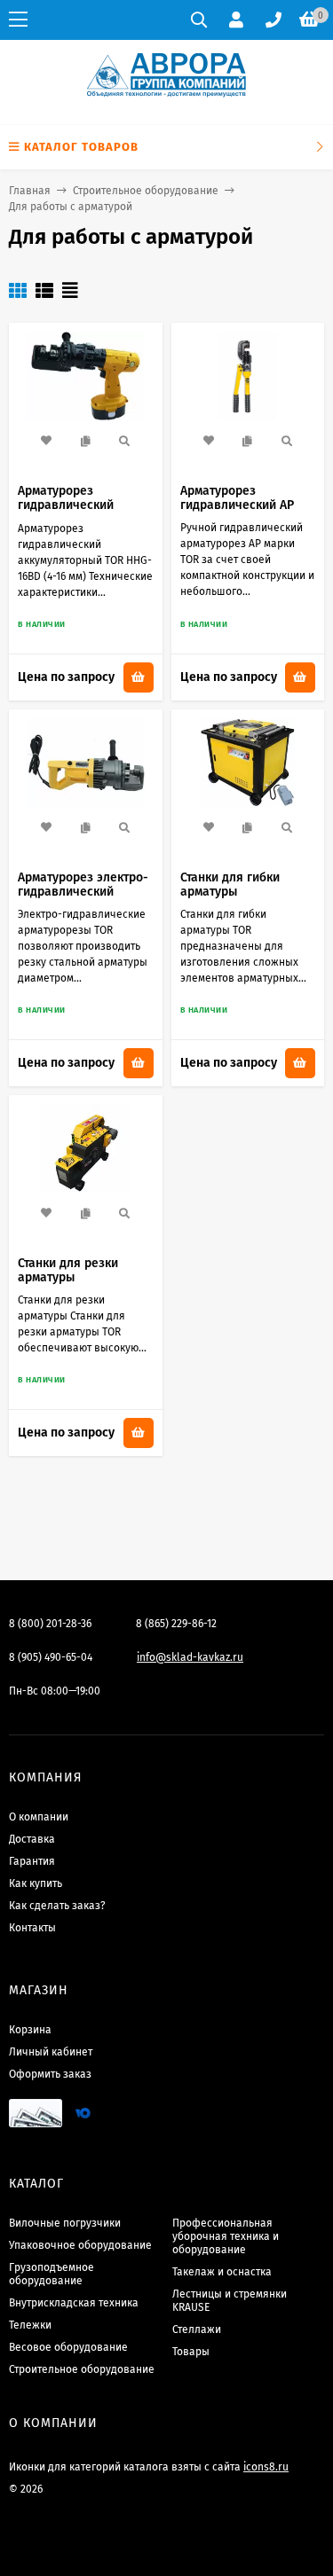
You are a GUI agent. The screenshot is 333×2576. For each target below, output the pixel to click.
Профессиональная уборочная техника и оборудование (226, 2236)
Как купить (36, 1883)
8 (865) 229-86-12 (176, 1624)
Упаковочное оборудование (80, 2245)
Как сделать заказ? (57, 1906)
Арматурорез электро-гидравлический (83, 885)
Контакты (32, 1928)
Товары (191, 2352)
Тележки (30, 2325)
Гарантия (32, 1861)
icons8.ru (266, 2467)
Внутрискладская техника (74, 2303)
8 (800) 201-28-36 (50, 1624)
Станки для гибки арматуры (230, 885)
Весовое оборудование (68, 2347)
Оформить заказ (50, 2074)
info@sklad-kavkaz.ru (190, 1657)
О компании (39, 1817)
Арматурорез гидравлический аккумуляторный (66, 505)
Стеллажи (197, 2329)
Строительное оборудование (146, 191)
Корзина (30, 2030)
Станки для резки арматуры (68, 1270)
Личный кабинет (51, 2052)
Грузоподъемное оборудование (52, 2274)
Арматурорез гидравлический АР (237, 498)
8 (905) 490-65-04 (51, 1657)
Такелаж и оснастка (222, 2272)
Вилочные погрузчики (65, 2223)
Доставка (32, 1839)
